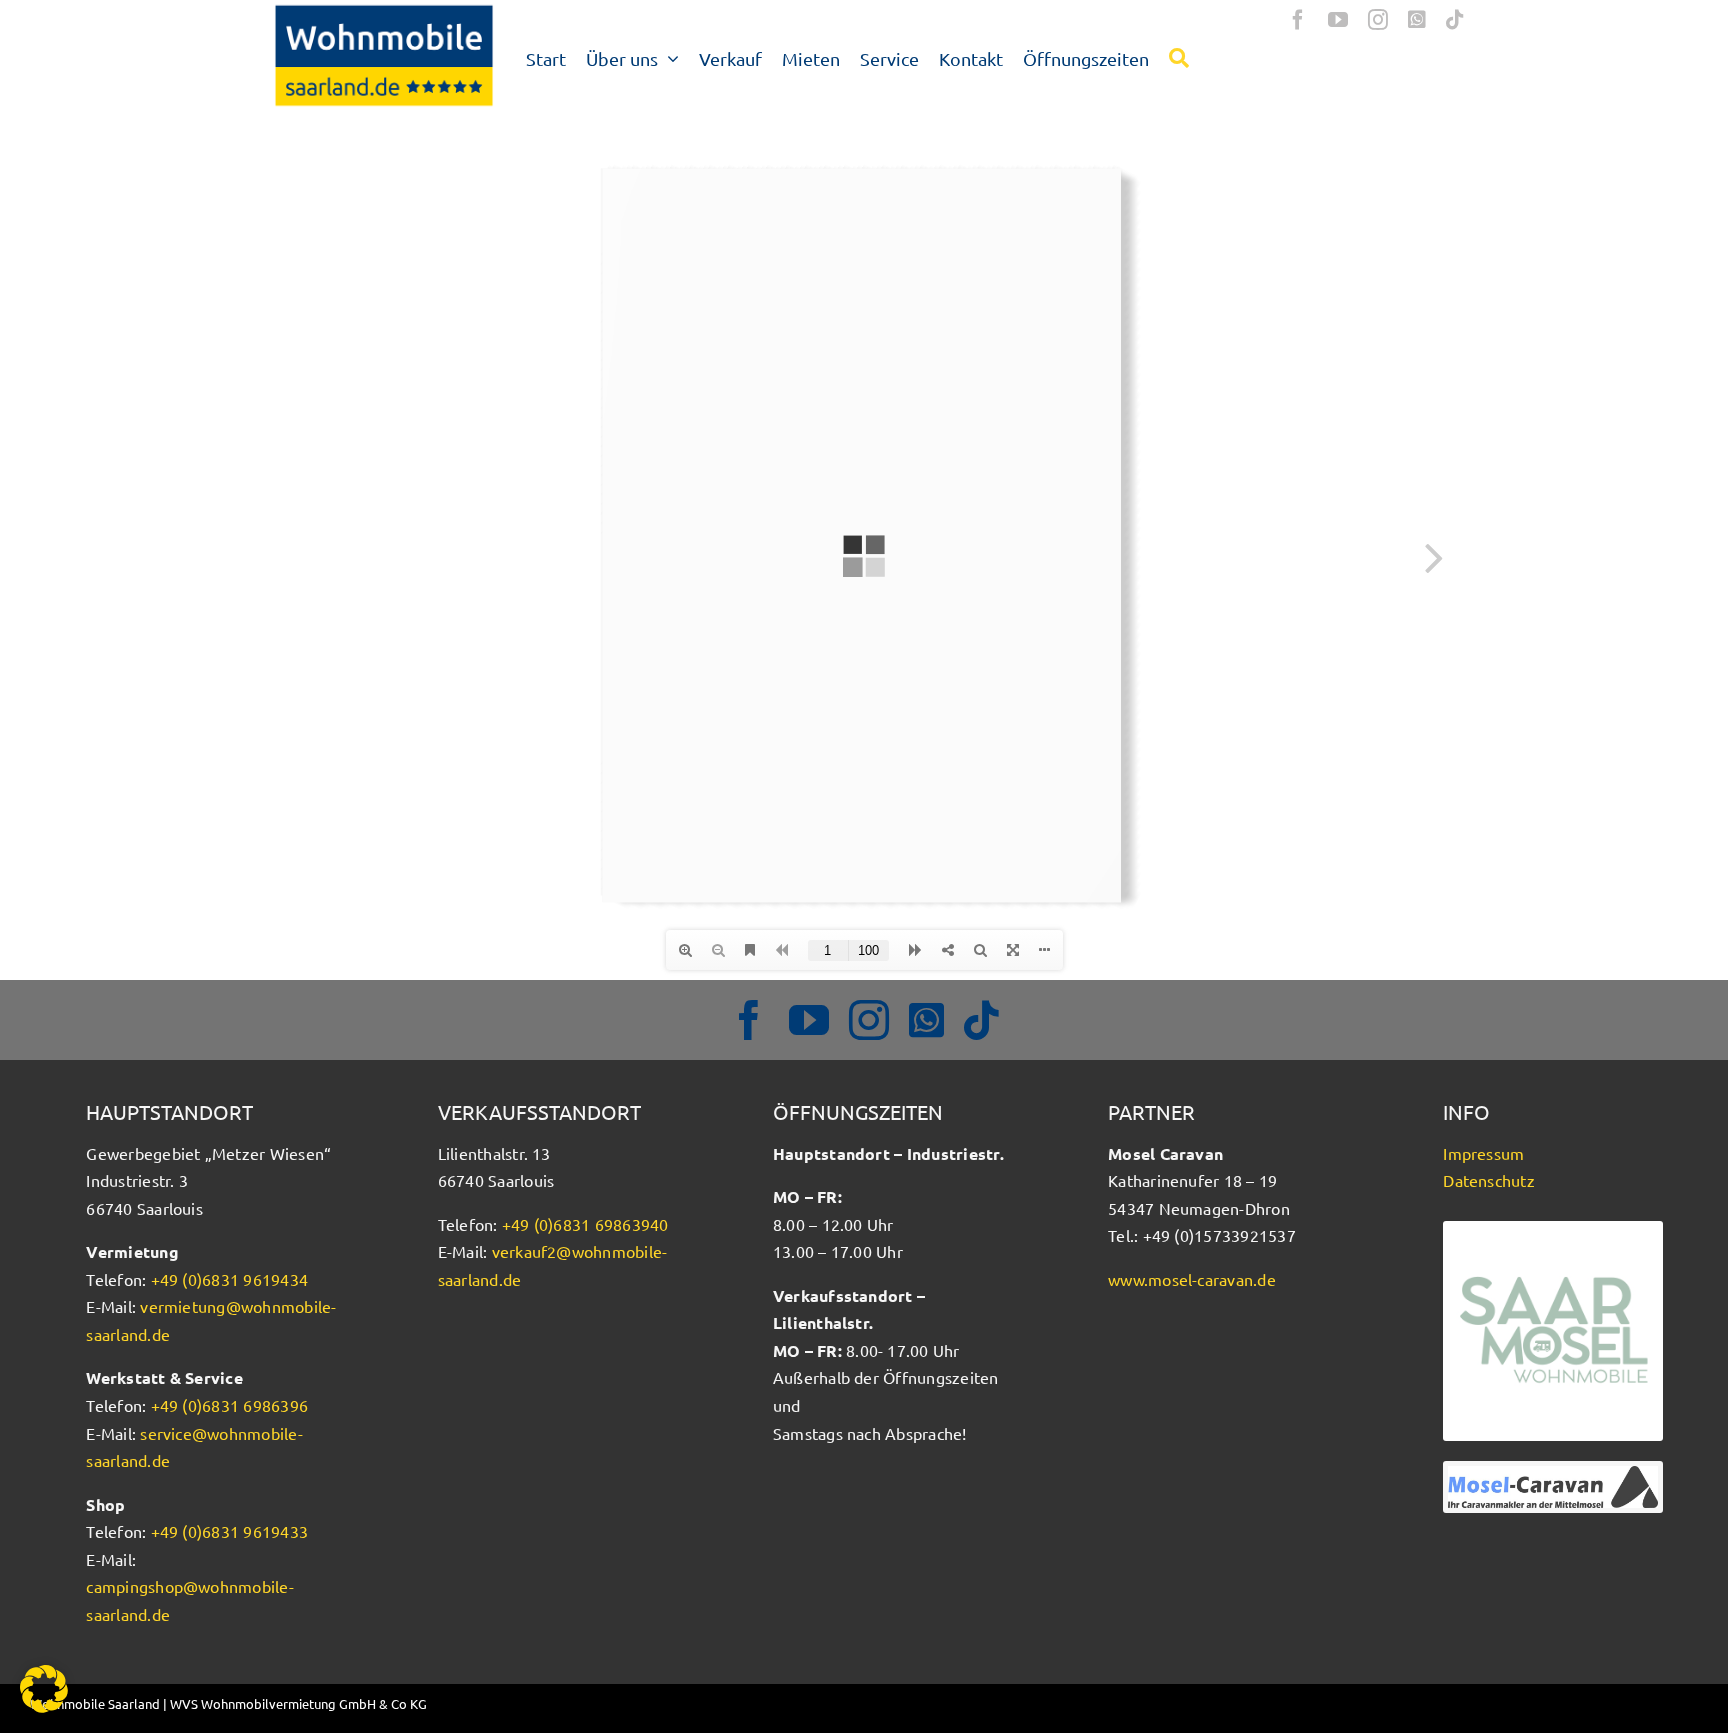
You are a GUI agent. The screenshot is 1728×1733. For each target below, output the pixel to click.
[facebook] (1298, 20)
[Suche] (1179, 57)
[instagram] (1378, 20)
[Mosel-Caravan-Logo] (1553, 1474)
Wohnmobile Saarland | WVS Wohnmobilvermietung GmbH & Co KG (228, 1703)
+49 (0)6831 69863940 (585, 1224)
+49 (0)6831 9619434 (230, 1279)
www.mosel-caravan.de (1192, 1279)
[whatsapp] (1417, 20)
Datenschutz (1489, 1180)
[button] (44, 1689)
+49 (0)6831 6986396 (230, 1405)
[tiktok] (1455, 20)
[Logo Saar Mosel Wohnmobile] (1553, 1229)
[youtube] (1338, 20)
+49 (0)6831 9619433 (230, 1531)
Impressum (1483, 1153)
